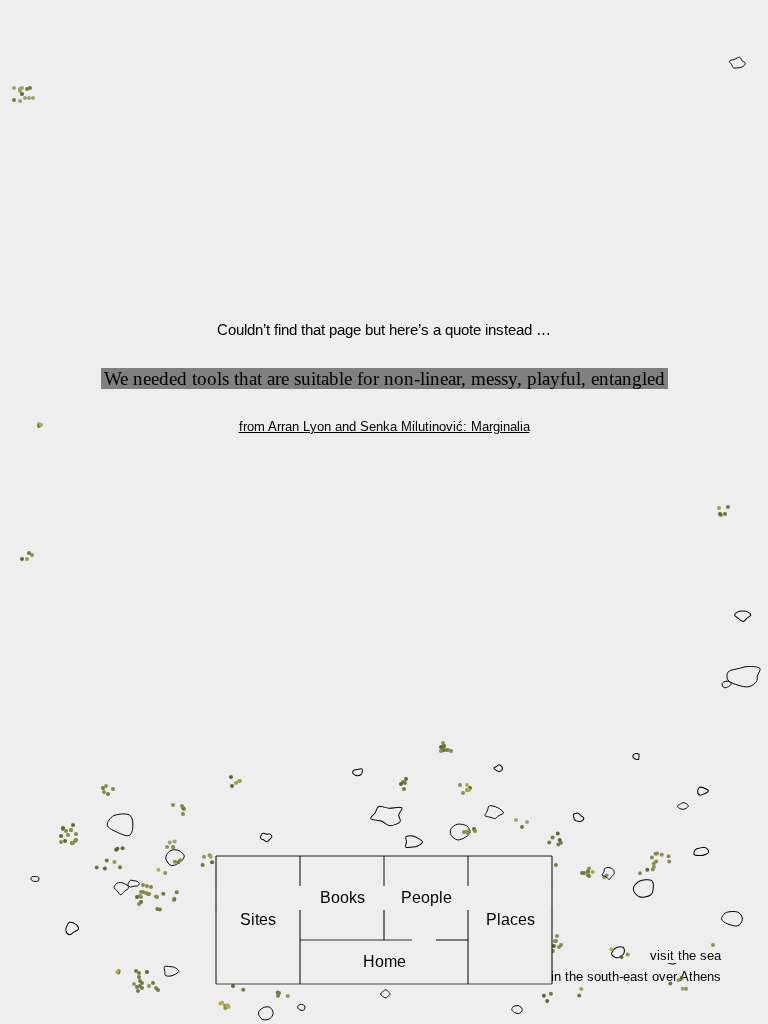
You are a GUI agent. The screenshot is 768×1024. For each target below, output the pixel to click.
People (426, 897)
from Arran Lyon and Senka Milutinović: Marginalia (384, 426)
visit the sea (685, 955)
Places (510, 919)
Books (342, 897)
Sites (258, 919)
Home (384, 961)
